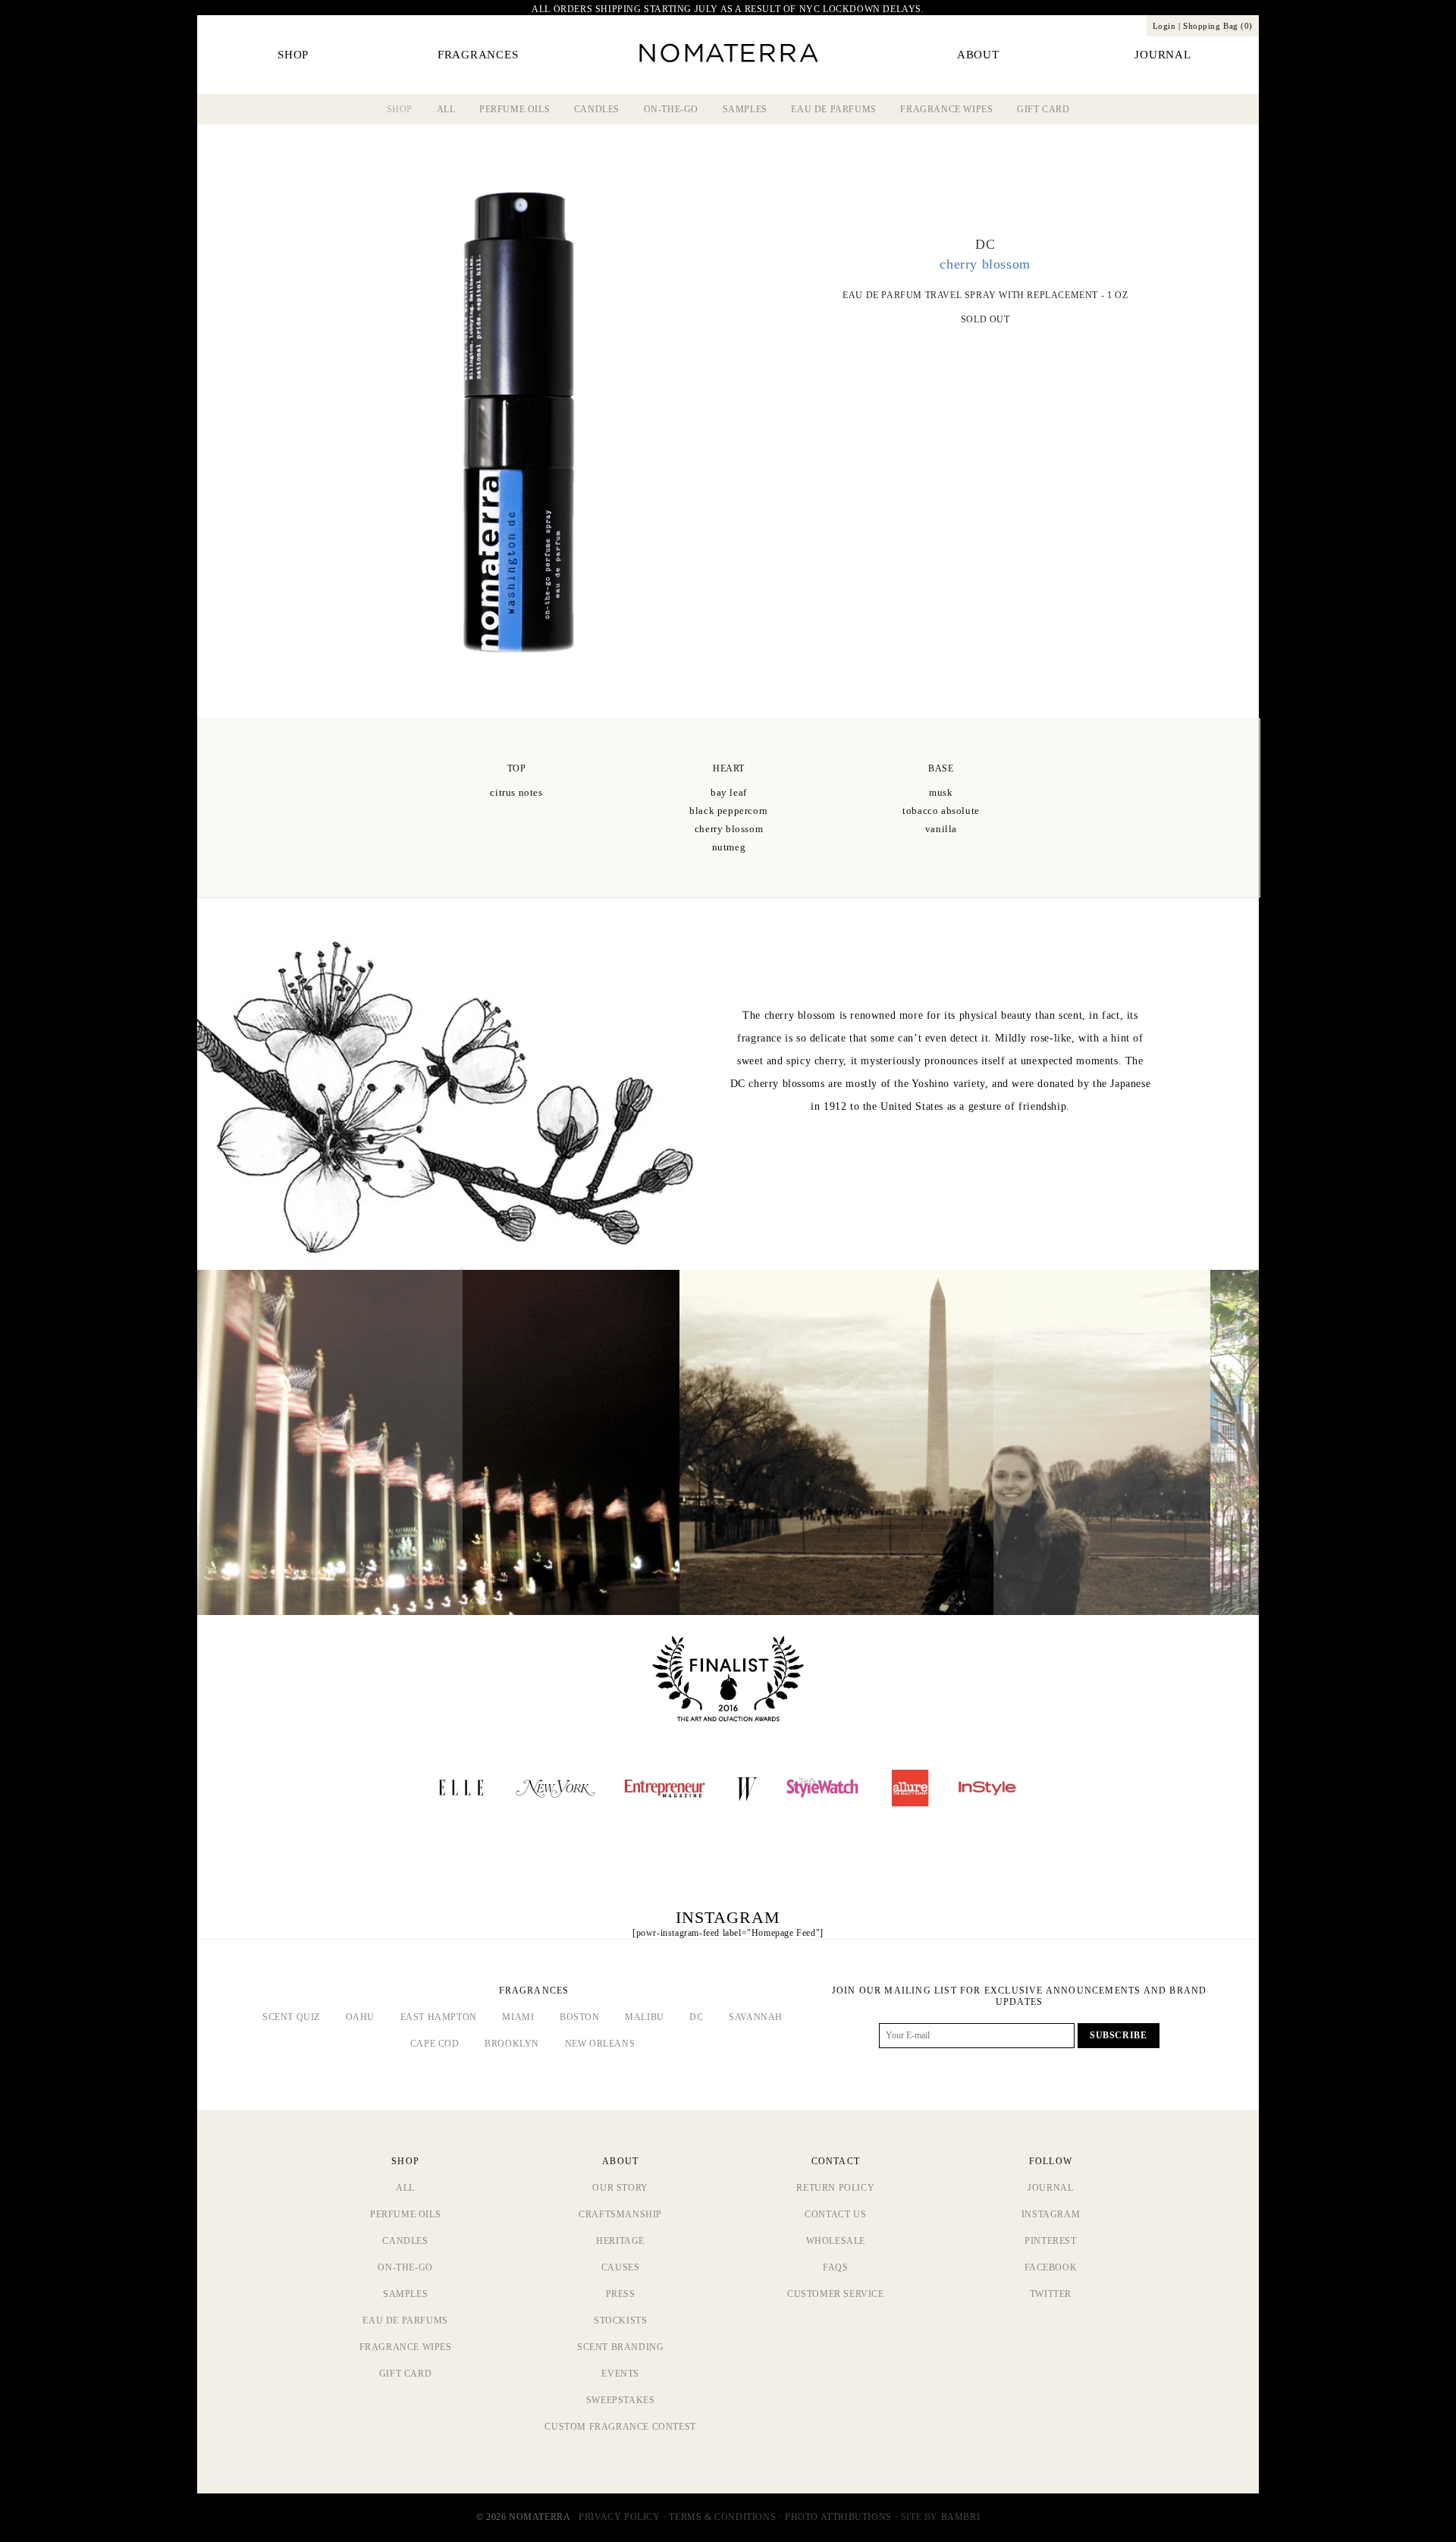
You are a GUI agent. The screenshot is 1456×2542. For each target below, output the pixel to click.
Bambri (961, 2517)
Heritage (620, 2241)
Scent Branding (620, 2347)
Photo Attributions (838, 2517)
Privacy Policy (619, 2517)
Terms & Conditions (722, 2517)
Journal (1050, 2188)
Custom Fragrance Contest (620, 2427)
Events (620, 2374)
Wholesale (836, 2241)
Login (1164, 26)
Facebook (1051, 2267)
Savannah (756, 2017)
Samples (745, 109)
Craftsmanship (620, 2214)
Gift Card (1043, 109)
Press (621, 2294)
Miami (518, 2017)
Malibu (645, 2017)
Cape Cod (435, 2044)
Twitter (1051, 2294)
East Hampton (439, 2017)
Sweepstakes (621, 2400)
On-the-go (671, 109)
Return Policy (835, 2188)
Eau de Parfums (833, 109)
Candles (597, 109)
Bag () (1218, 26)
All (446, 109)
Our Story (620, 2188)
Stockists (620, 2320)
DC (696, 2017)
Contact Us (835, 2214)
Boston (580, 2017)
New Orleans (600, 2044)
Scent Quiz (291, 2017)
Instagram (1051, 2214)
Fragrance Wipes (946, 109)
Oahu (360, 2017)
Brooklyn (512, 2044)
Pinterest (1050, 2241)
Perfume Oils (515, 109)
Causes (621, 2267)
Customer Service (836, 2294)
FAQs (835, 2267)
